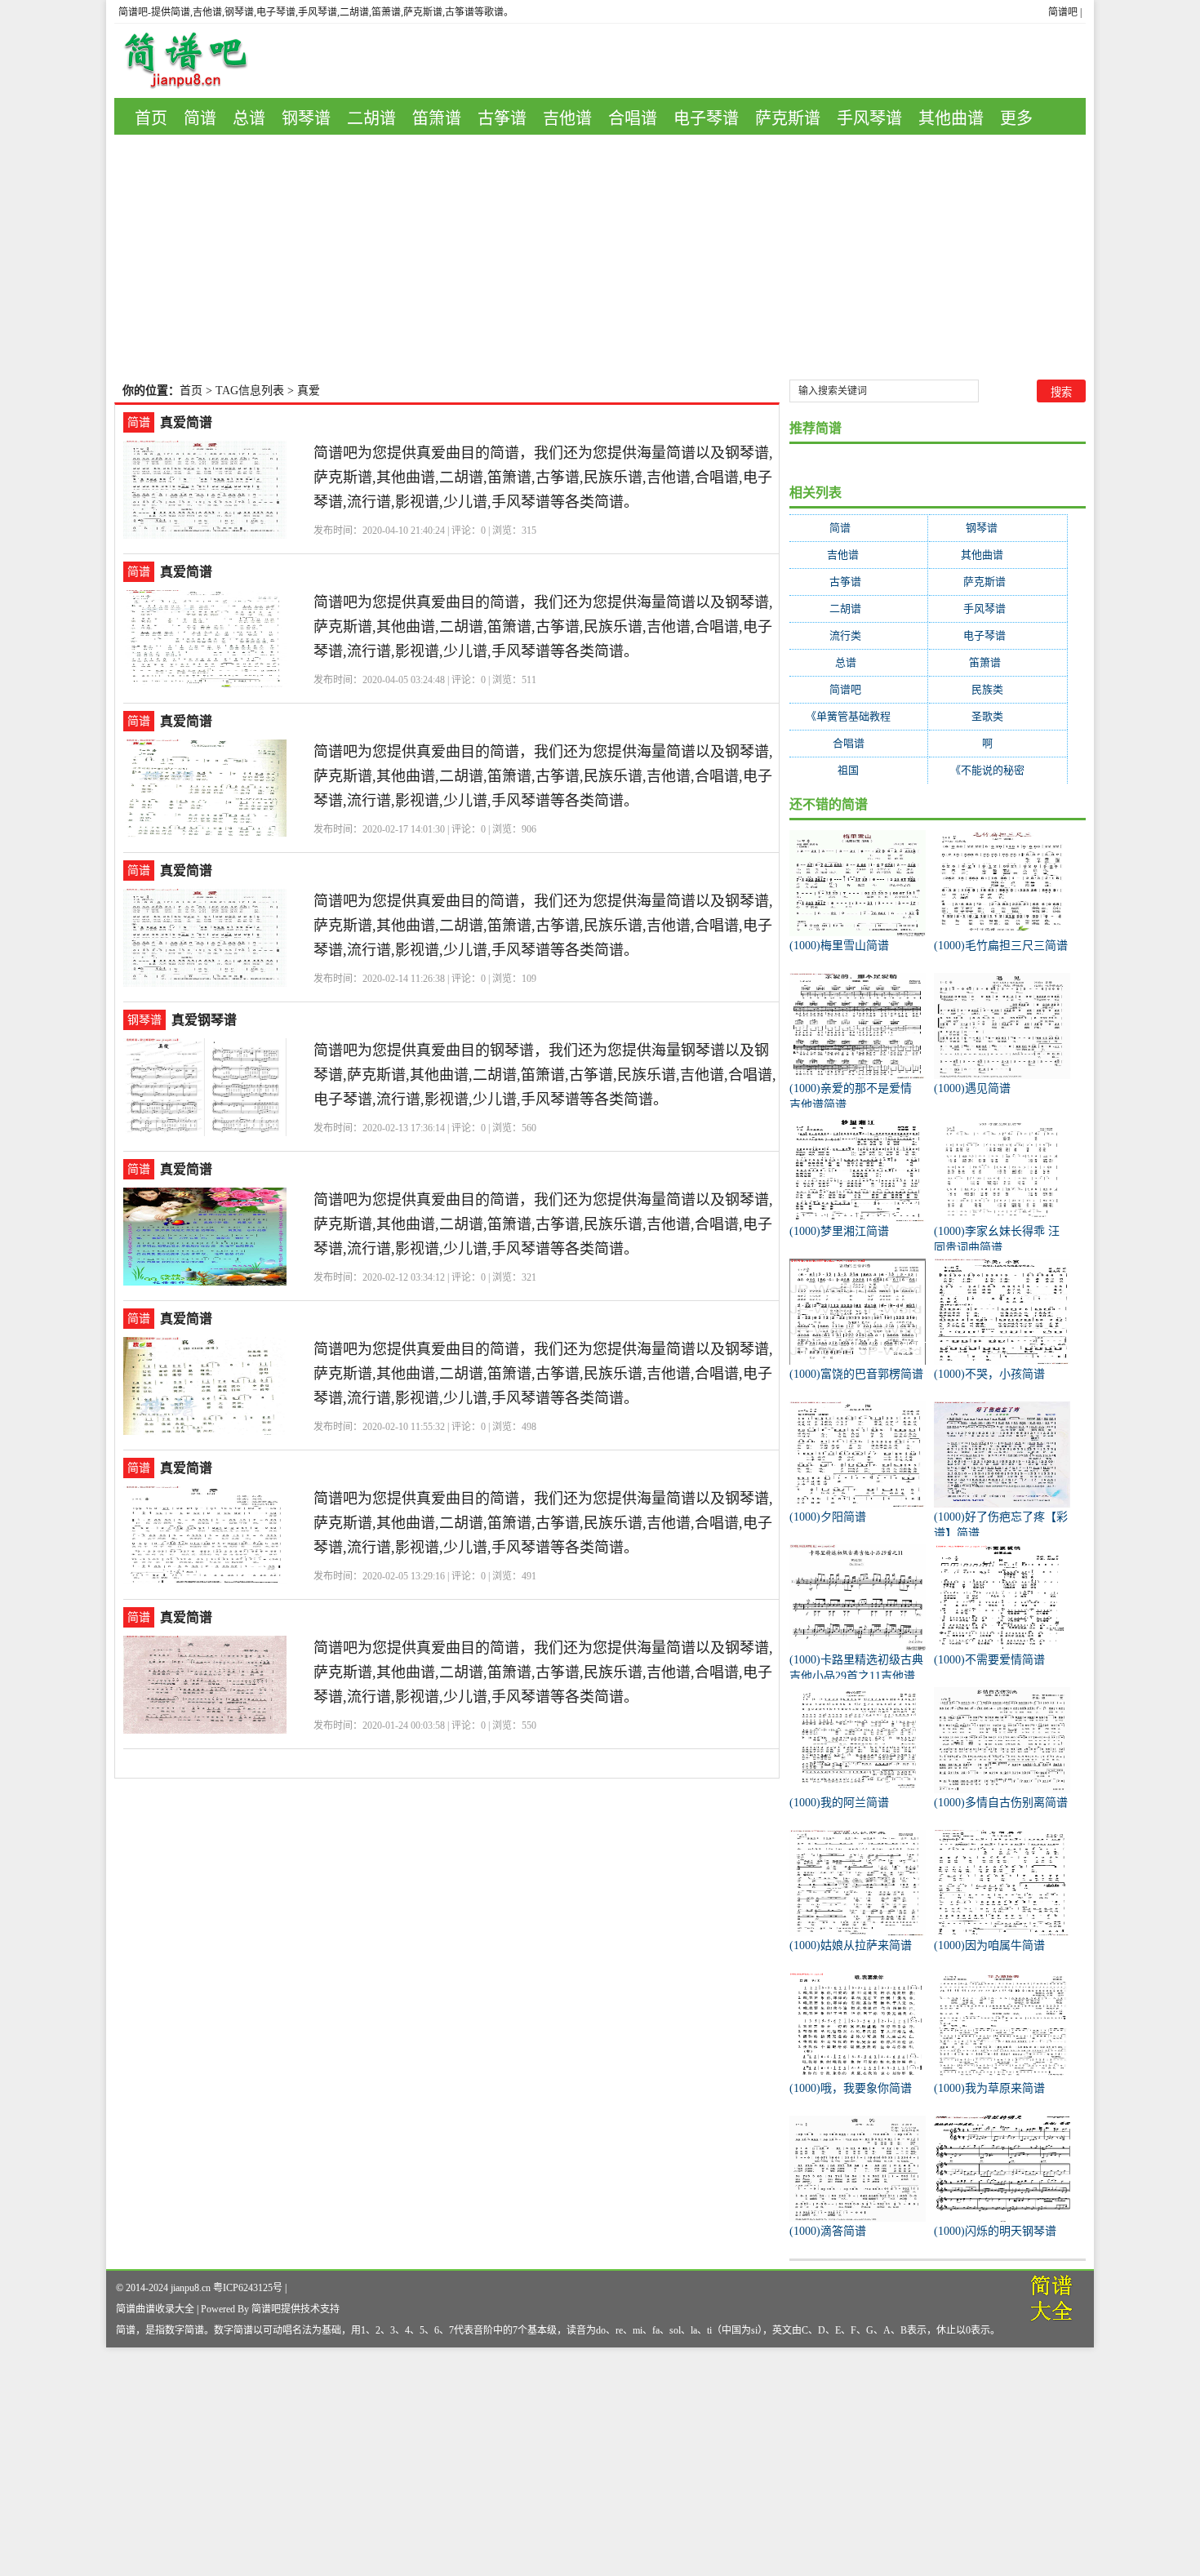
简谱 (200, 118)
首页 (151, 118)
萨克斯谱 (788, 118)
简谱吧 (1063, 12)
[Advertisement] (600, 257)
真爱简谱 (186, 422)
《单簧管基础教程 (858, 716)
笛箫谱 (437, 118)
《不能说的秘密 (998, 770)
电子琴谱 (706, 118)
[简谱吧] (198, 61)
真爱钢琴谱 (204, 1020)
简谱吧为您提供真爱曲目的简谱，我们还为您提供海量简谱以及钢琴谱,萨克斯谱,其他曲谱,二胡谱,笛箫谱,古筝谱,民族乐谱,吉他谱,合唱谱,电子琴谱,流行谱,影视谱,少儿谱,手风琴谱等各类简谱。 (543, 477)
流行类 (858, 635)
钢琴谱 (306, 118)
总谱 (249, 118)
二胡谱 (371, 118)
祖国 (858, 770)
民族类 (998, 689)
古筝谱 (502, 118)
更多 (1016, 118)
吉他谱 (567, 118)
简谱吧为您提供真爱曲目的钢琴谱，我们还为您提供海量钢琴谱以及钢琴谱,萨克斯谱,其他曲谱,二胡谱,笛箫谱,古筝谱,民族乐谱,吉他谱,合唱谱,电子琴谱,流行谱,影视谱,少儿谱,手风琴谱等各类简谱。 (545, 1075)
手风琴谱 (869, 118)
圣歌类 (998, 716)
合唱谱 (633, 118)
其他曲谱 (951, 118)
